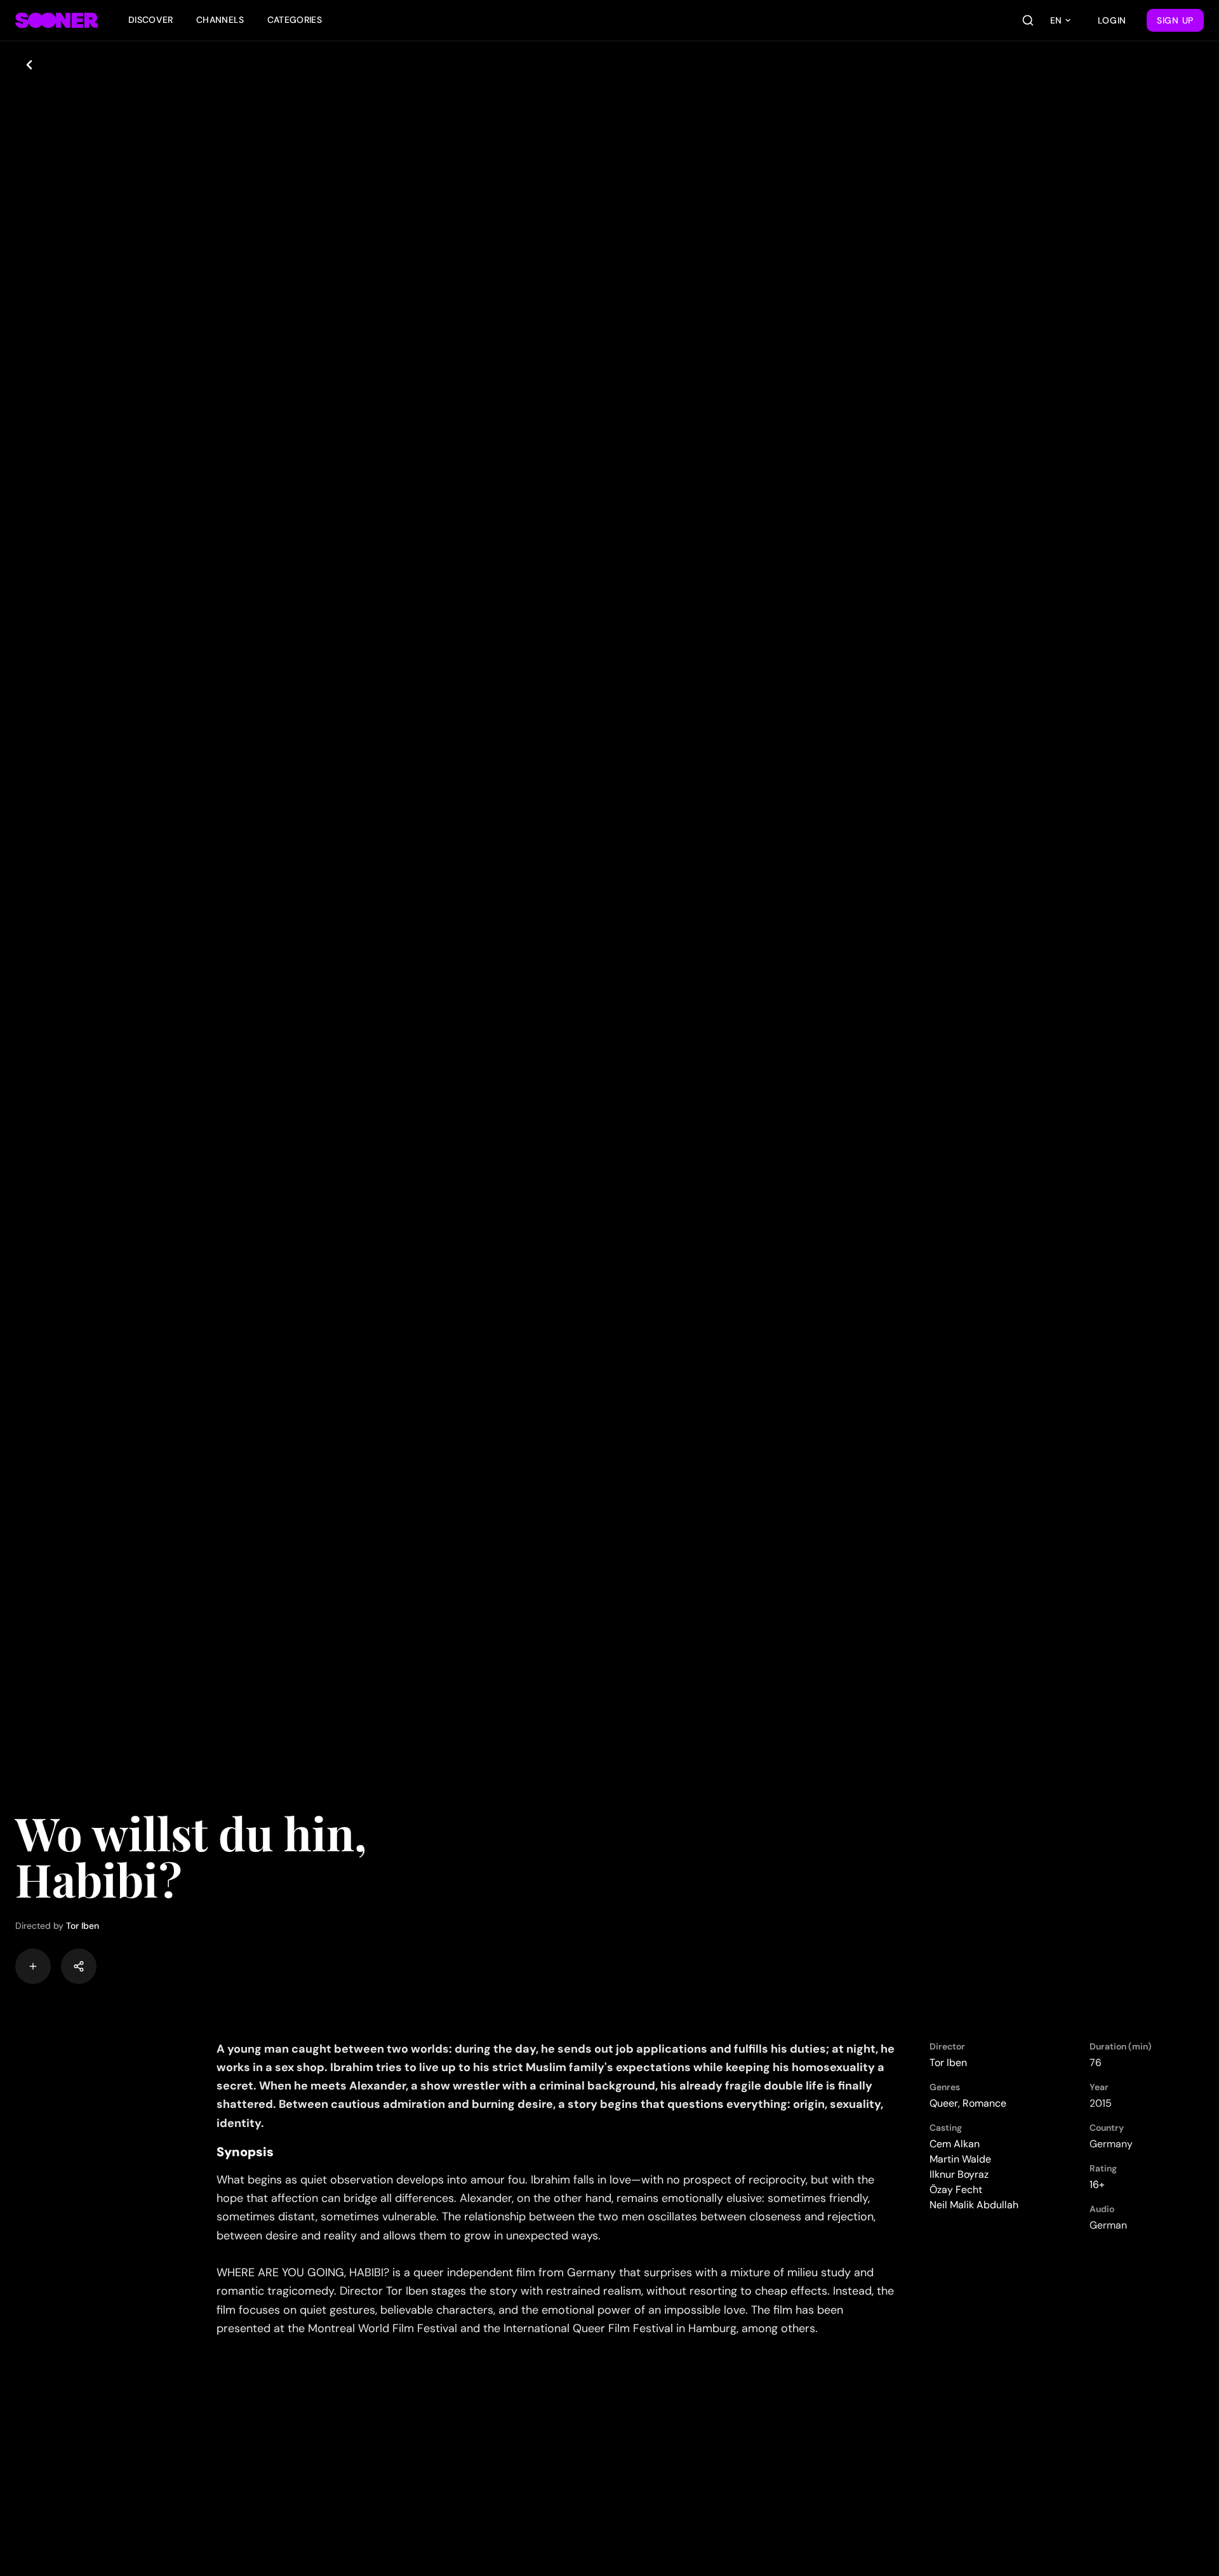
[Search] (1028, 20)
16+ (1097, 2184)
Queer (944, 2103)
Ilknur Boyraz (959, 2174)
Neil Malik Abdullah (974, 2205)
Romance (984, 2103)
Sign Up (1175, 20)
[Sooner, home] (57, 20)
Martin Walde (960, 2159)
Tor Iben (83, 1926)
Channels (220, 20)
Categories (295, 20)
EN (1056, 20)
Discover (151, 20)
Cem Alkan (955, 2144)
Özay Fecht (956, 2190)
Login (1112, 20)
